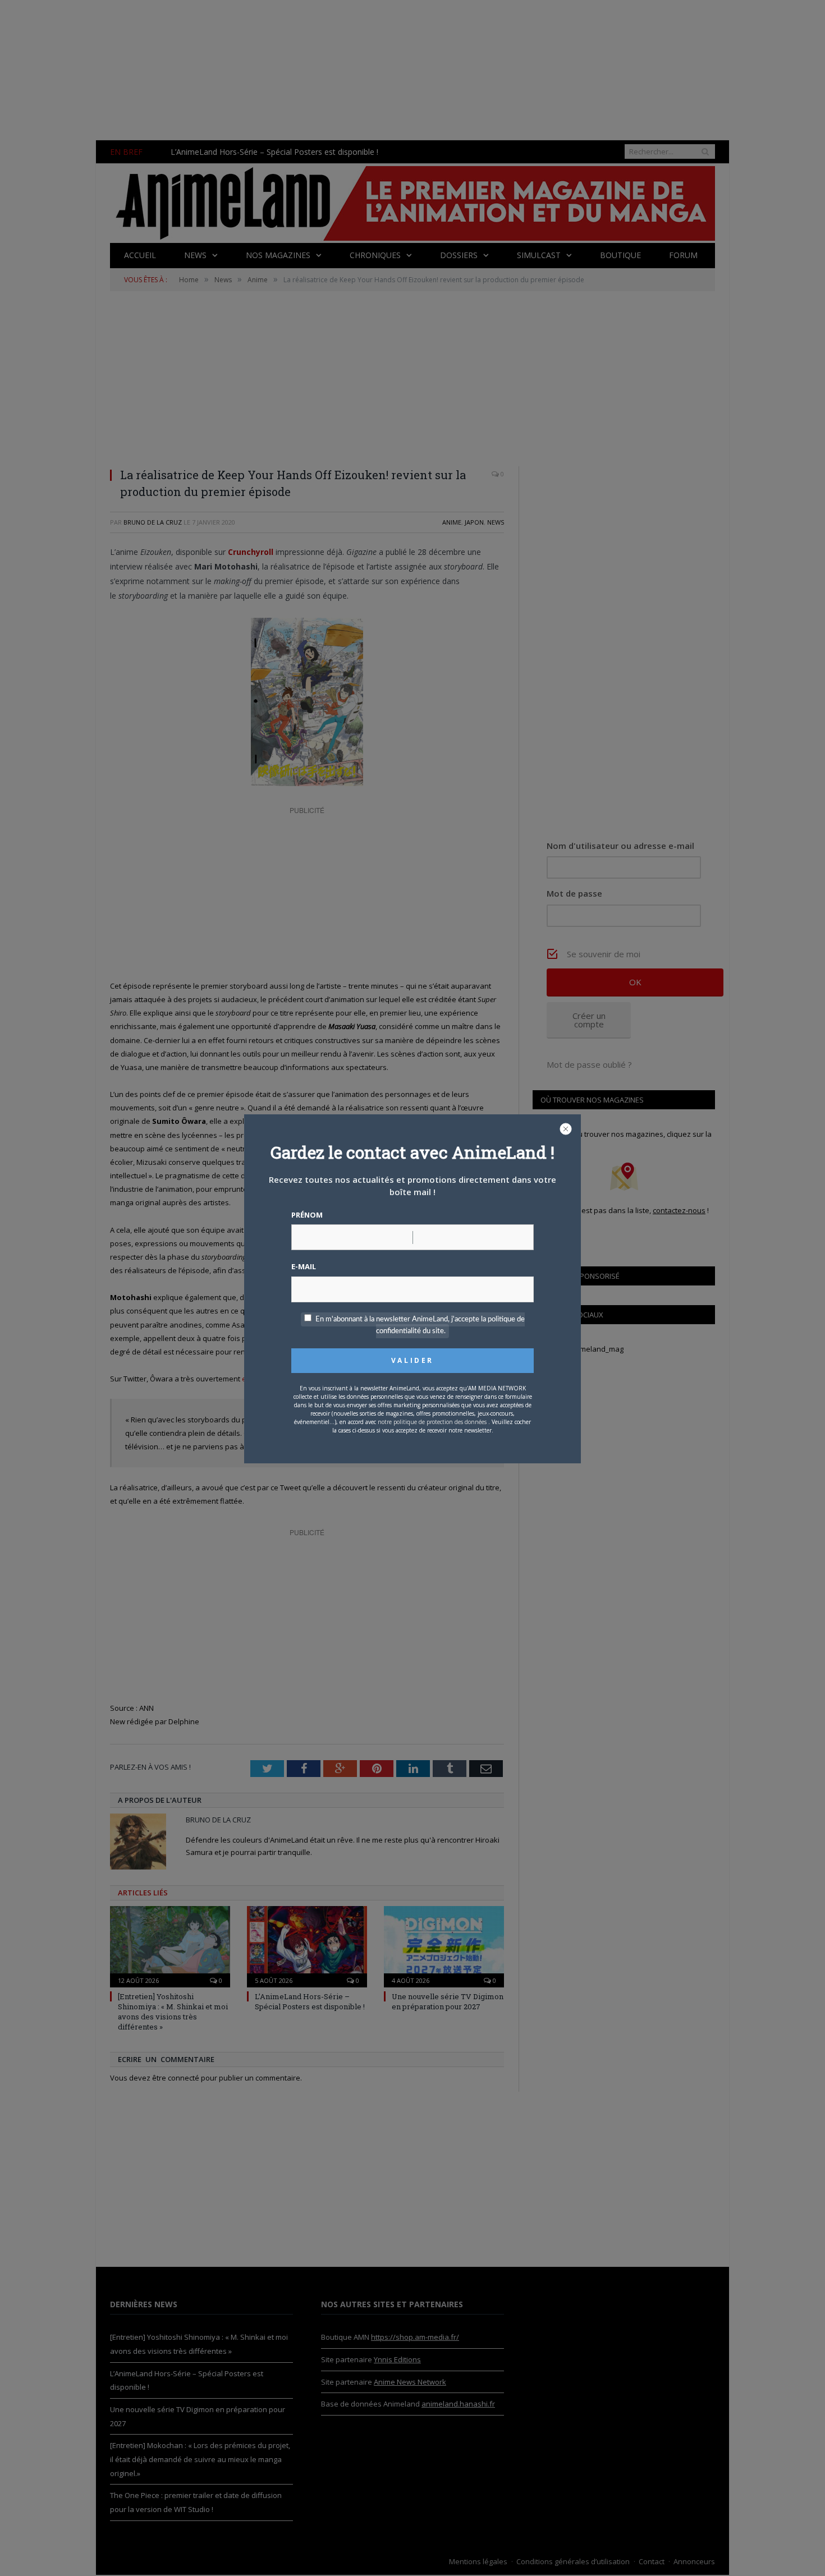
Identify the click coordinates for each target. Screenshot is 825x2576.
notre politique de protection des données (432, 1422)
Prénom (307, 1215)
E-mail (304, 1266)
